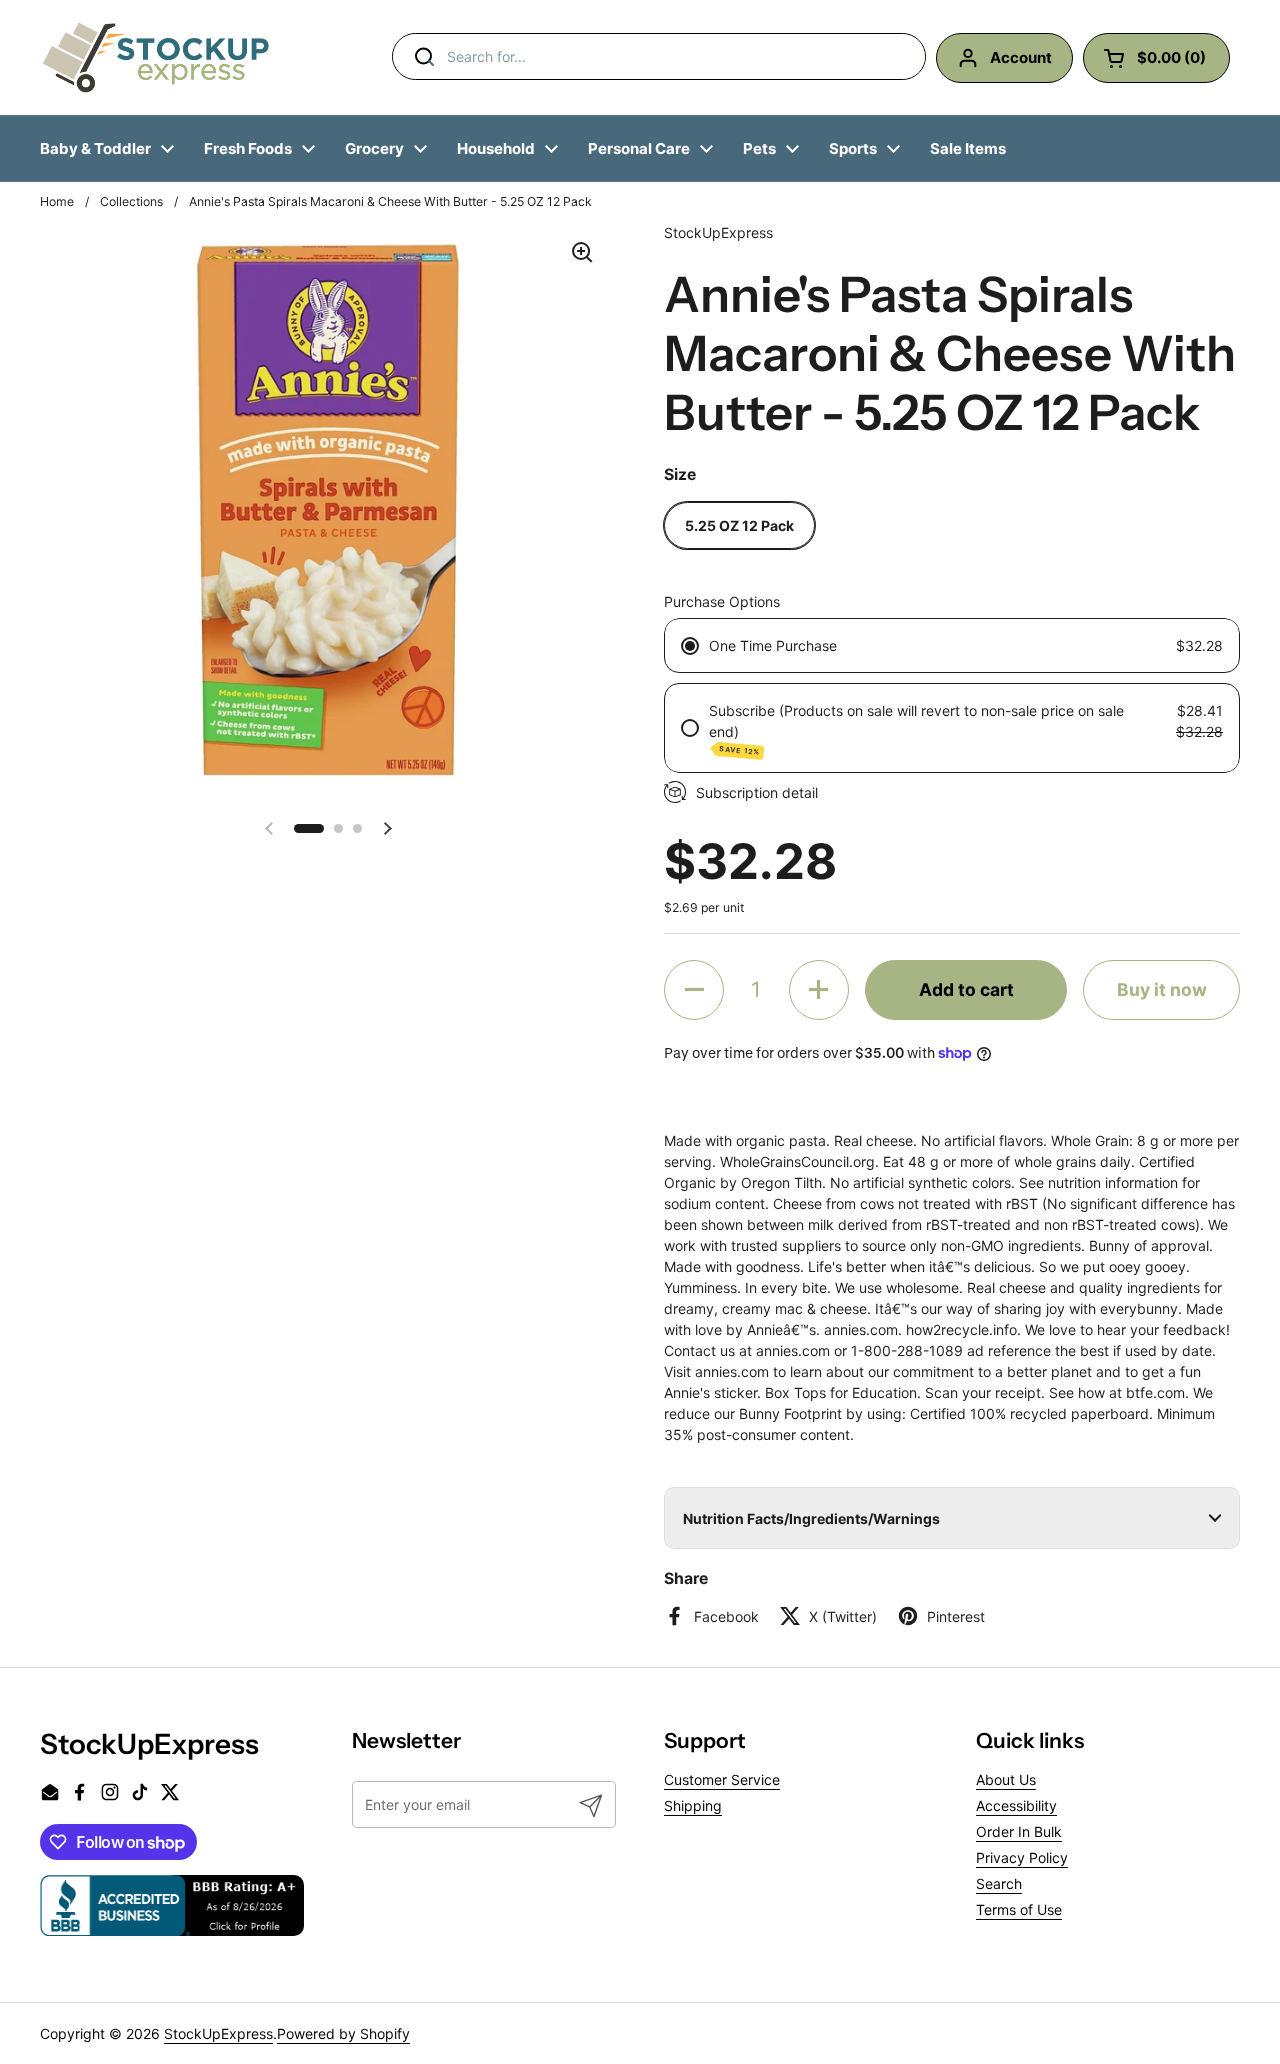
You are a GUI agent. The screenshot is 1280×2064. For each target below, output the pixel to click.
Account (1021, 57)
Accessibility (1016, 1805)
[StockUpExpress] (156, 57)
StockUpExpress (218, 2033)
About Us (1006, 1779)
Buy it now (1162, 989)
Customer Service (722, 1779)
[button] (309, 828)
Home (57, 201)
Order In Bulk (1019, 1831)
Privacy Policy (1022, 1857)
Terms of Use (1019, 1909)
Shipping (693, 1805)
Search (999, 1883)
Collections (131, 201)
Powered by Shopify (343, 2033)
